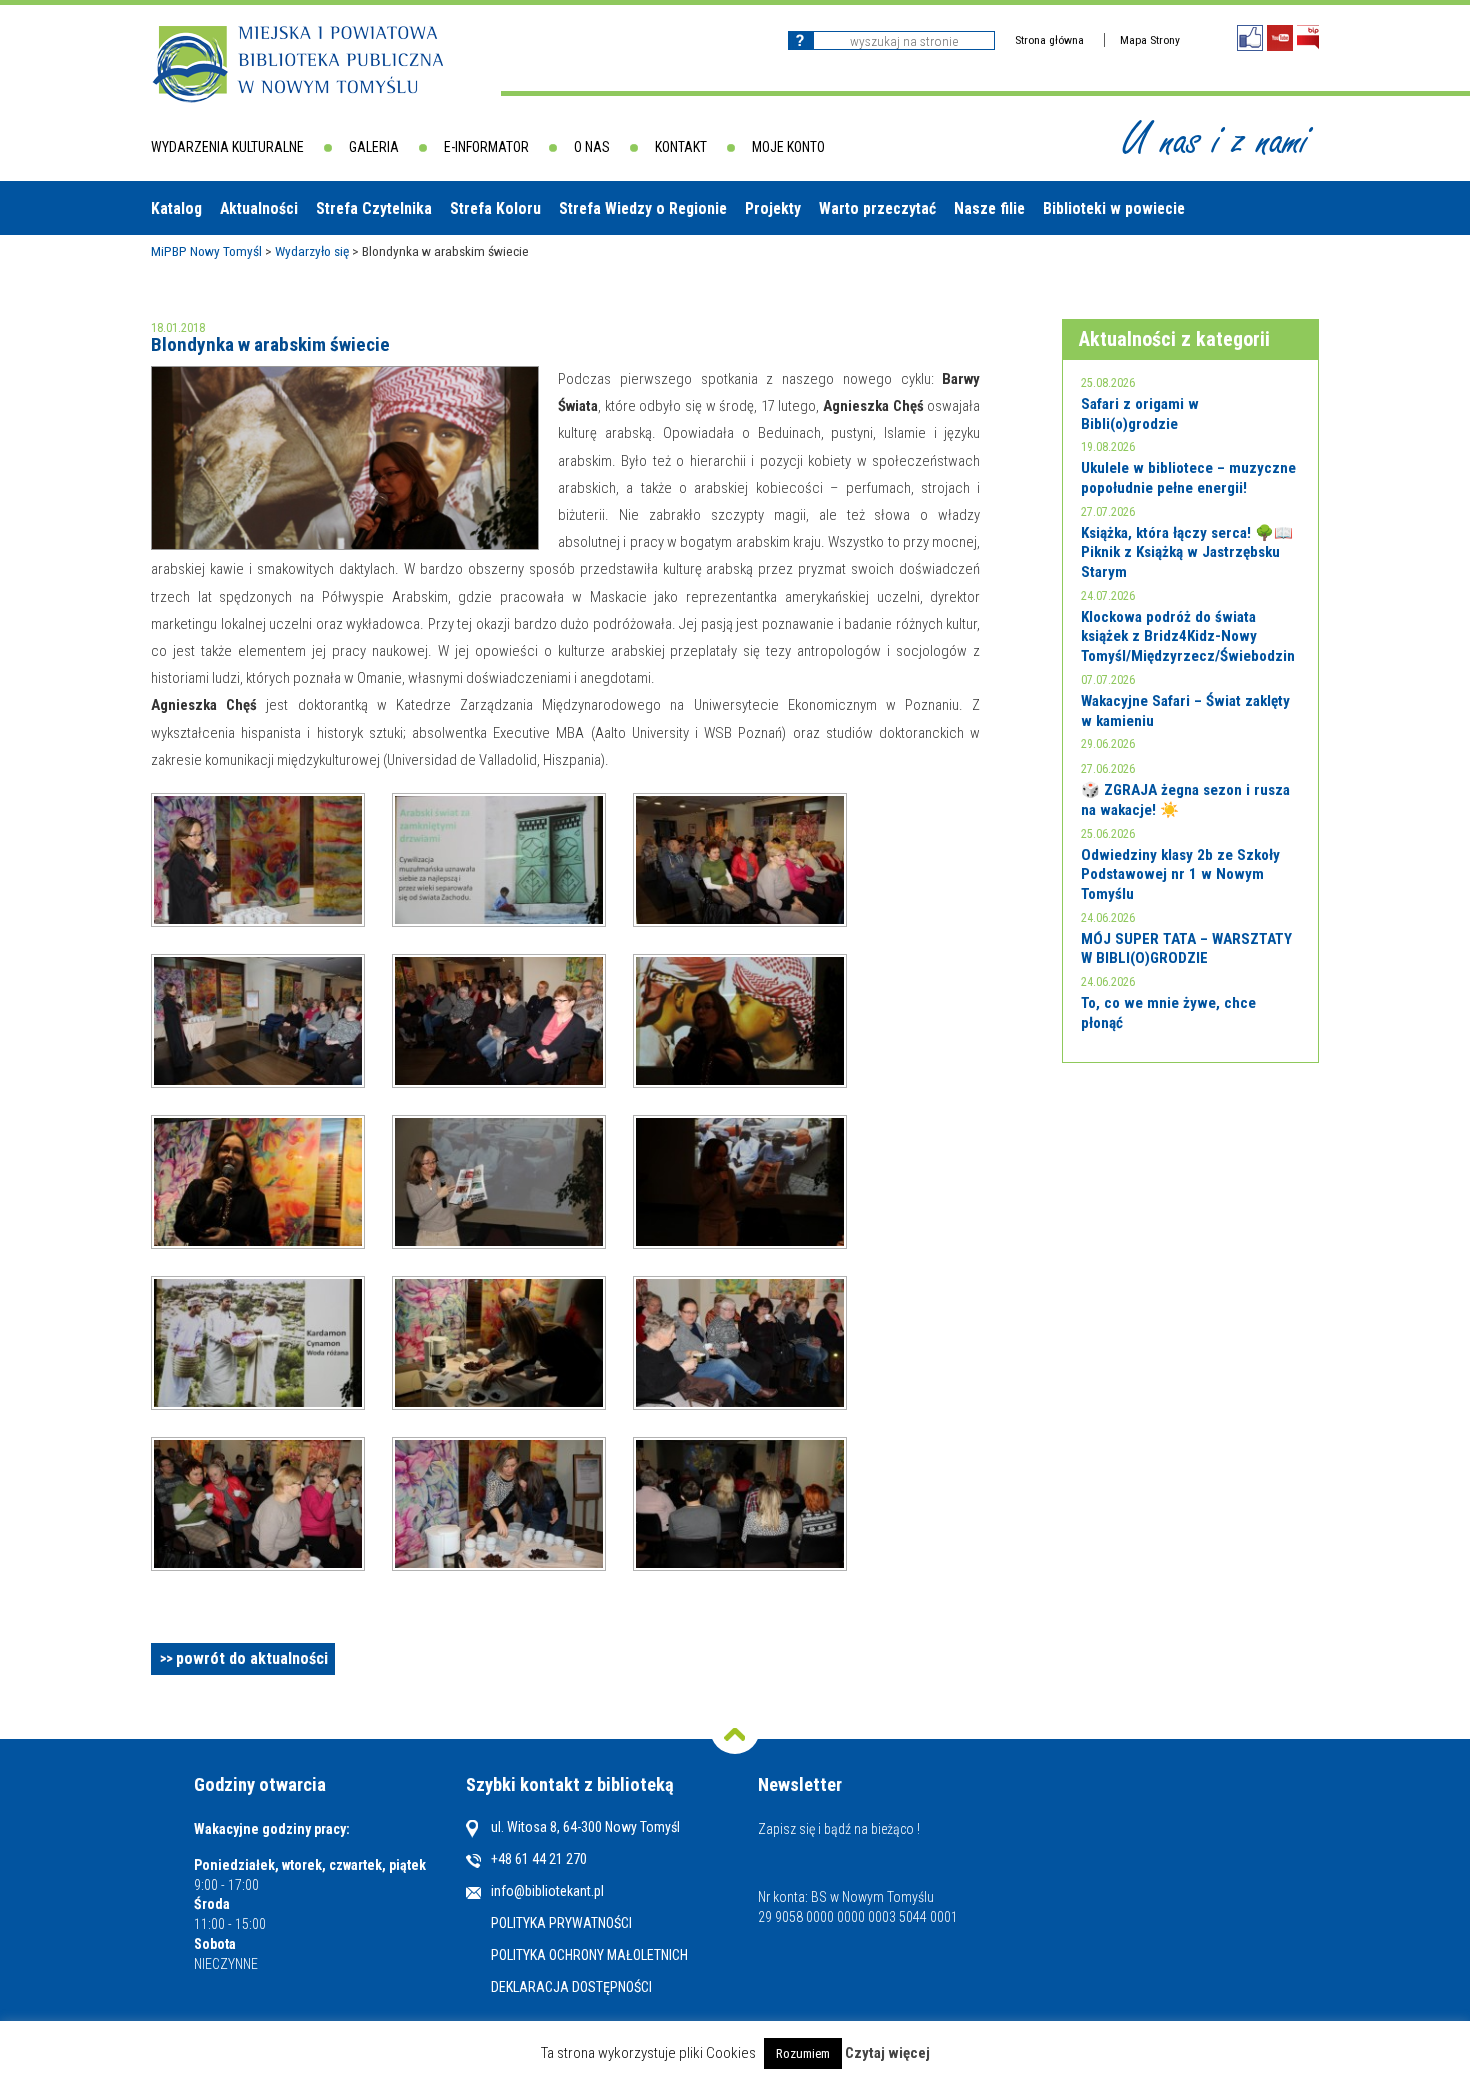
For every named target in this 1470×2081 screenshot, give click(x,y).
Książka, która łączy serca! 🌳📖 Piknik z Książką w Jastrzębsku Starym (1187, 552)
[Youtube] (1280, 38)
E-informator (486, 147)
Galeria (374, 147)
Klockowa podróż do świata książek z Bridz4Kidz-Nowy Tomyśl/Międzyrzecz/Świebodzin (1188, 636)
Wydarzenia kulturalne (227, 147)
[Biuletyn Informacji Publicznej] (1308, 37)
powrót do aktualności (252, 1658)
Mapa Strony (1150, 40)
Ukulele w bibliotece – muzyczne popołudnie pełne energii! (1188, 478)
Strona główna (1049, 40)
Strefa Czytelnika (374, 208)
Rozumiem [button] (803, 2053)
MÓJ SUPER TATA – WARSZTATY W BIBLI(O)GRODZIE (1186, 949)
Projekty (773, 208)
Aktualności (259, 208)
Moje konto (788, 147)
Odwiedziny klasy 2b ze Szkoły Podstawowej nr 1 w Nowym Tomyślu (1180, 874)
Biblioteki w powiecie (1114, 208)
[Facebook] (1250, 38)
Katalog (176, 208)
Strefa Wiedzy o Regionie (643, 208)
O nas (592, 147)
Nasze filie (989, 208)
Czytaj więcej (887, 2053)
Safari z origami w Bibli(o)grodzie (1140, 414)
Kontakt (681, 147)
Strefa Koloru (495, 208)
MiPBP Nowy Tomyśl (206, 251)
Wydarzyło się (312, 251)
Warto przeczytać (877, 208)
